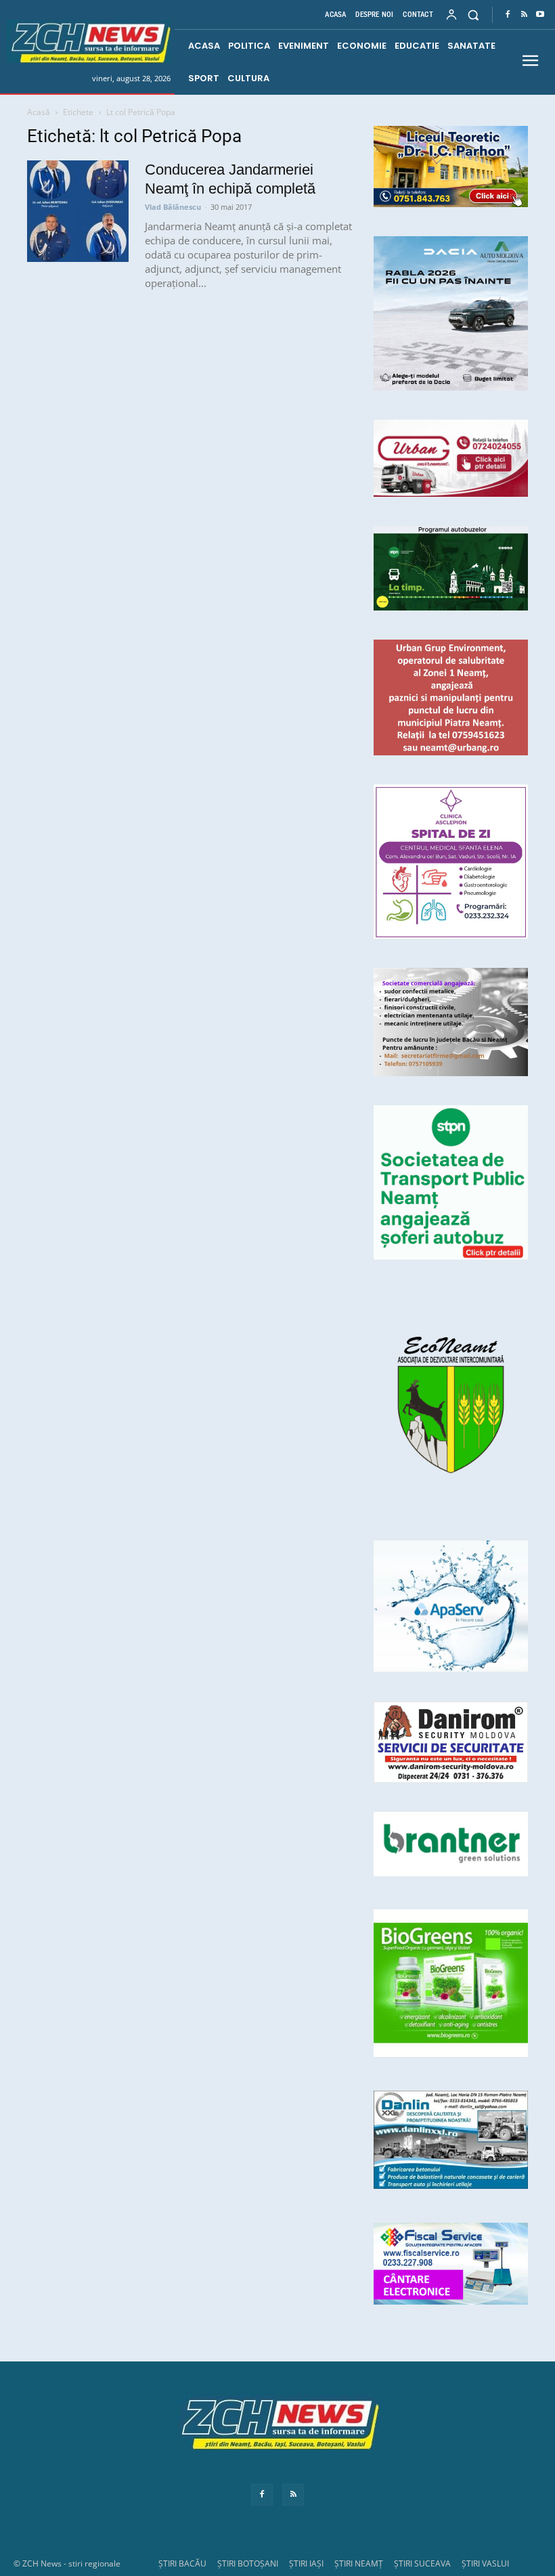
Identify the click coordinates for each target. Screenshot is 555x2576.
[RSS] (524, 15)
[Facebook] (508, 15)
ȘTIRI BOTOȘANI (248, 2563)
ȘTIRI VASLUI (485, 2563)
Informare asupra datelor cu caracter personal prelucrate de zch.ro (277, 2473)
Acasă (39, 112)
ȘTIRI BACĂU (182, 2563)
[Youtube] (540, 15)
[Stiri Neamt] (89, 42)
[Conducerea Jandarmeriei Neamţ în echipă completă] (78, 211)
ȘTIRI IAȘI (306, 2563)
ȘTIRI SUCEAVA (422, 2563)
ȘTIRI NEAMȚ (359, 2563)
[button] (473, 15)
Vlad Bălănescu (173, 207)
